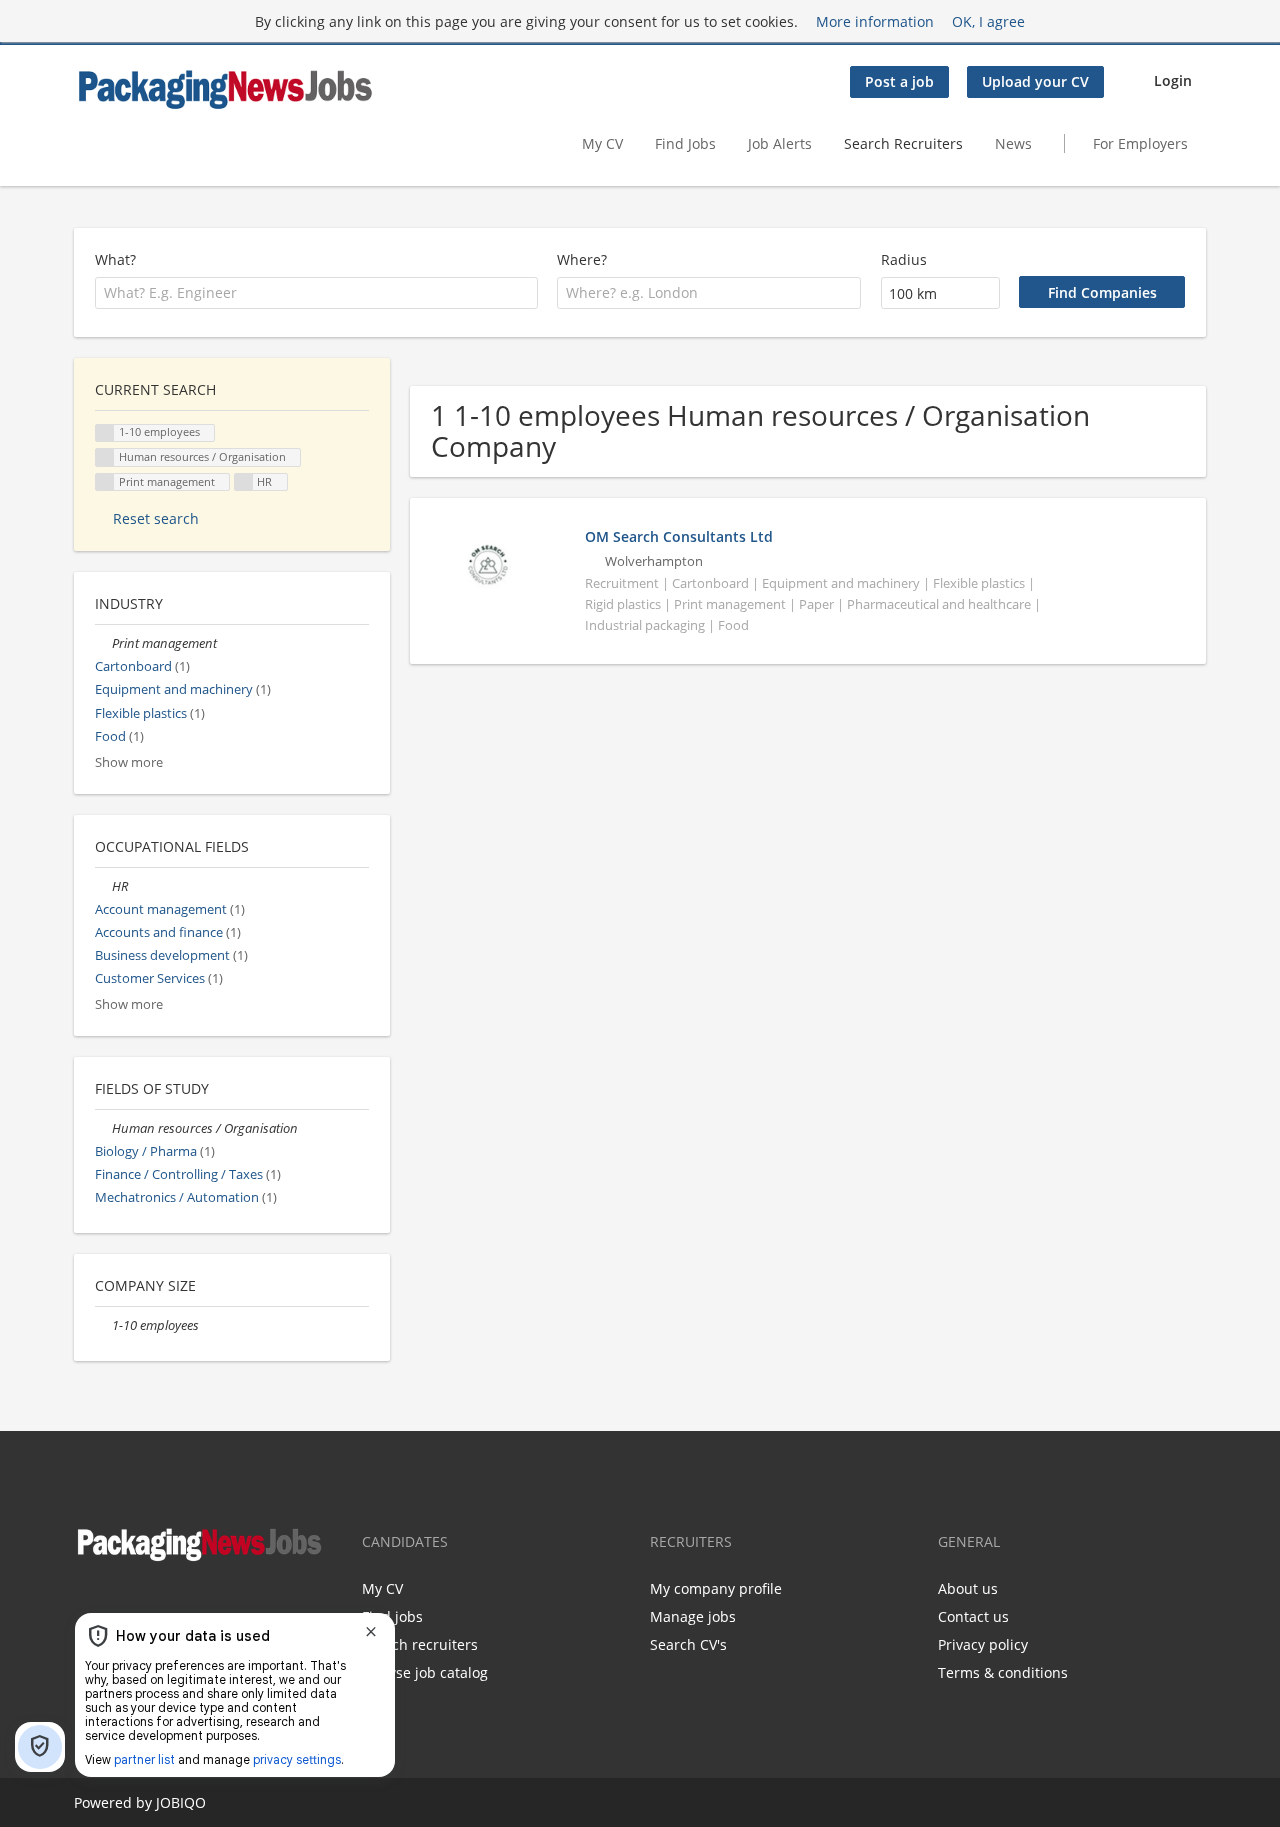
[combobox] (316, 293)
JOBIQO (181, 1802)
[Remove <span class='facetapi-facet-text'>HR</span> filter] (244, 482)
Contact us (973, 1616)
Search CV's (688, 1644)
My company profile (716, 1588)
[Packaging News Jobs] (224, 88)
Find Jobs (685, 143)
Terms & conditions (1003, 1672)
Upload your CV (1035, 81)
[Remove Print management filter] (103, 643)
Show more (129, 762)
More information (875, 21)
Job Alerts (780, 143)
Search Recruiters (903, 143)
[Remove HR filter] (103, 886)
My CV (602, 143)
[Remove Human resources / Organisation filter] (103, 1128)
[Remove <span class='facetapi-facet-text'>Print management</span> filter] (105, 482)
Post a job (899, 81)
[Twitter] (118, 1606)
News (1013, 143)
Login (1173, 80)
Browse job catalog (425, 1672)
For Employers (1140, 143)
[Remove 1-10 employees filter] (103, 1325)
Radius (904, 259)
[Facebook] (88, 1606)
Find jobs (392, 1616)
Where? (582, 259)
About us (968, 1588)
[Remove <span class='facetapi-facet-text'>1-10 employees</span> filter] (105, 433)
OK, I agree (988, 21)
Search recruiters (420, 1644)
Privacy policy (983, 1644)
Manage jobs (693, 1616)
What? (115, 259)
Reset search (156, 518)
